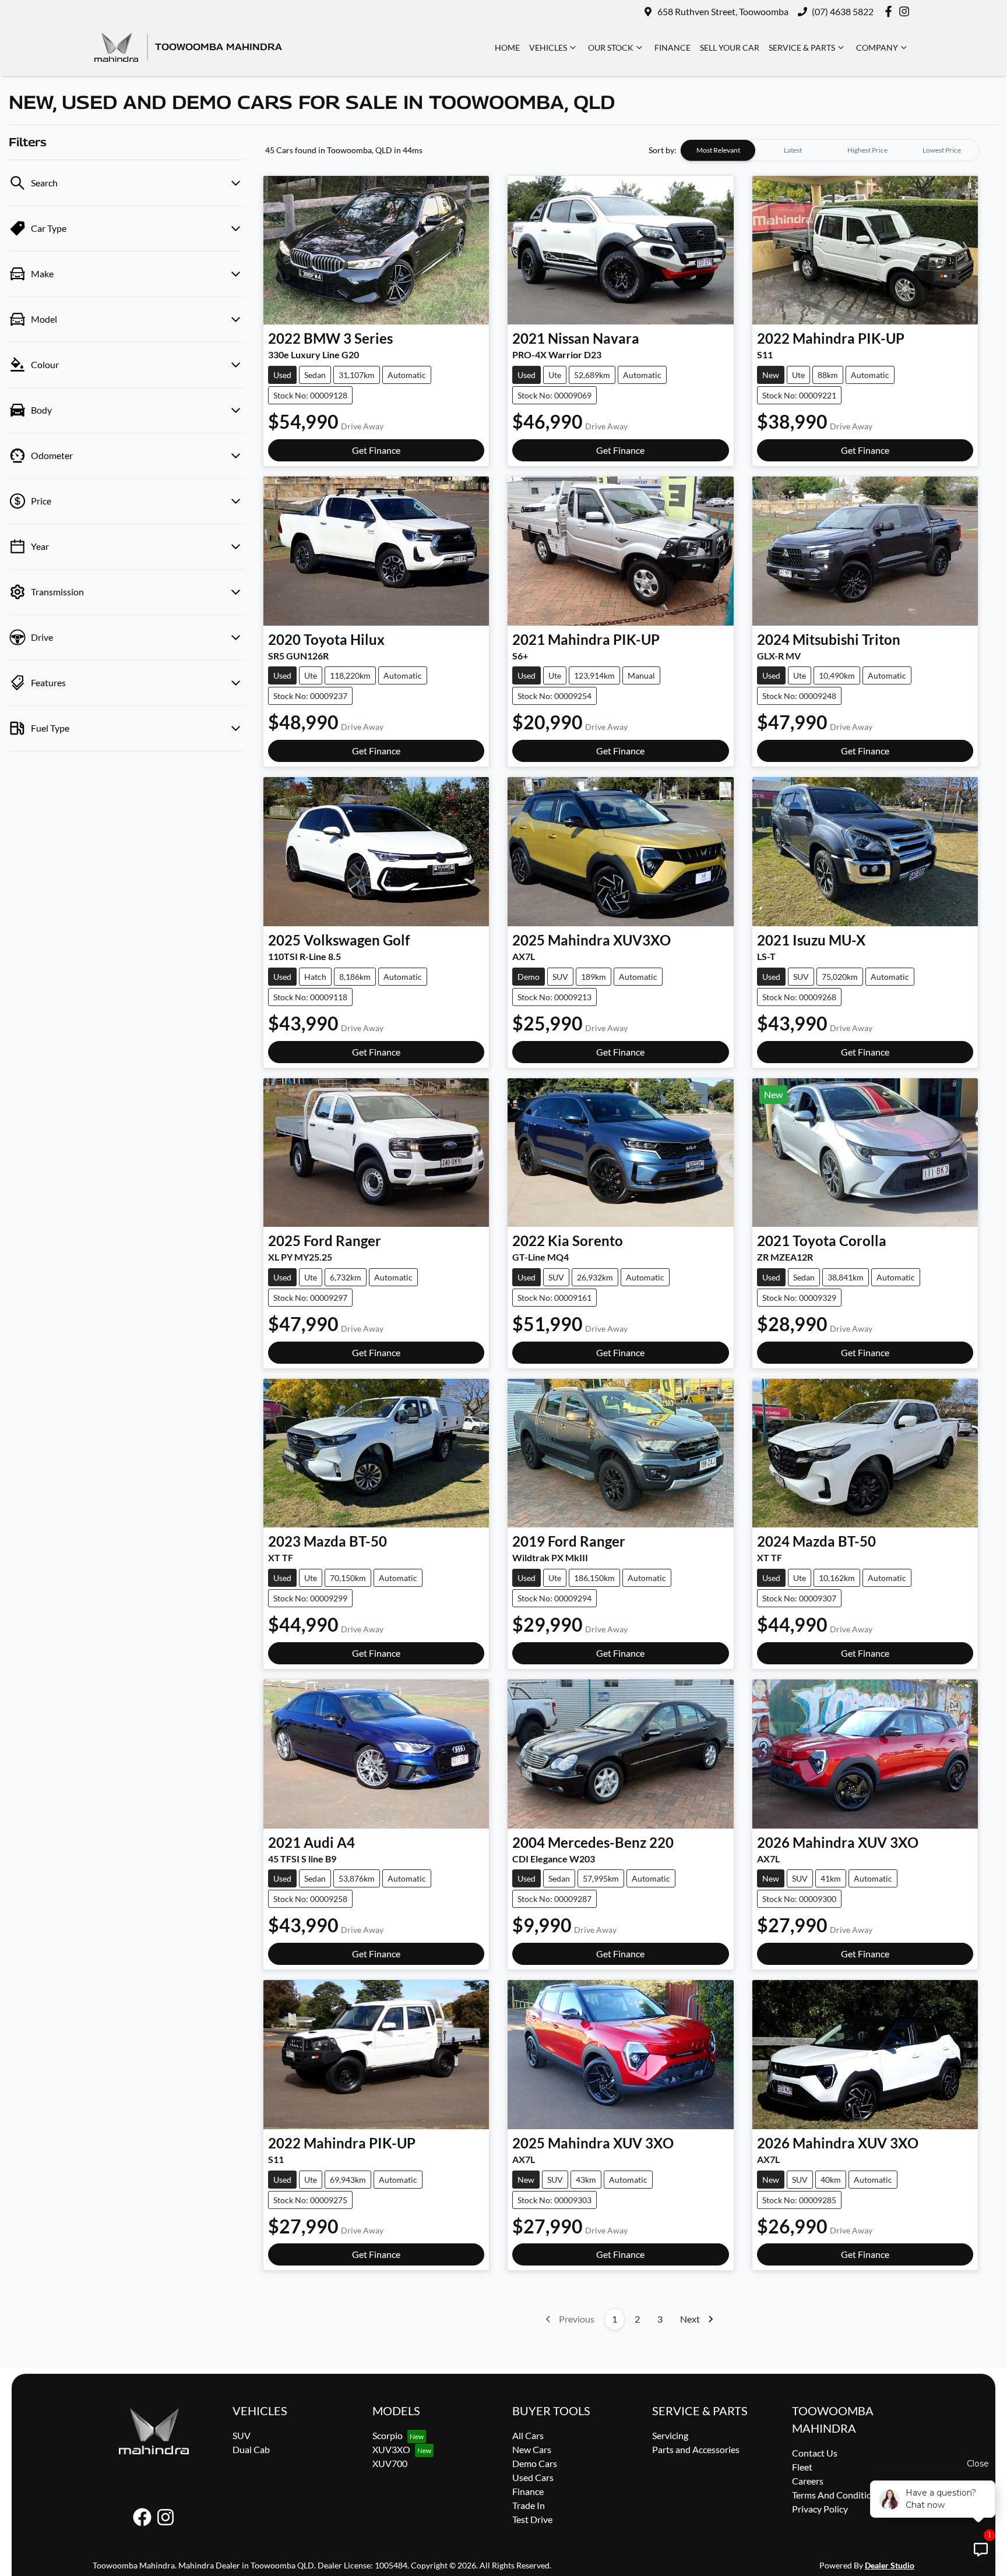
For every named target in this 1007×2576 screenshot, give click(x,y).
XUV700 (390, 2463)
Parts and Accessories (696, 2449)
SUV (242, 2435)
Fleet (802, 2467)
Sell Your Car (730, 47)
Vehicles (548, 47)
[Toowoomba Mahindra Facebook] (891, 11)
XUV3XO (391, 2449)
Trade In (529, 2505)
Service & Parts (802, 47)
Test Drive (532, 2519)
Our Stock (611, 47)
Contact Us (815, 2453)
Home (507, 47)
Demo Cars (535, 2463)
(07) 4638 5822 (843, 11)
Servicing (670, 2435)
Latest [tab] (793, 150)
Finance (672, 47)
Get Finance (376, 450)
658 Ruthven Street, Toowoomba (723, 11)
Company (877, 47)
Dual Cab (251, 2449)
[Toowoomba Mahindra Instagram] (906, 11)
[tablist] (830, 150)
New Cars (532, 2449)
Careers (808, 2481)
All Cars (528, 2435)
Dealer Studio (890, 2565)
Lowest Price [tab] (942, 150)
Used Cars (533, 2477)
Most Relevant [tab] (718, 150)
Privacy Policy (820, 2509)
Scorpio (388, 2435)
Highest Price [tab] (867, 150)
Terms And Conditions (837, 2495)
